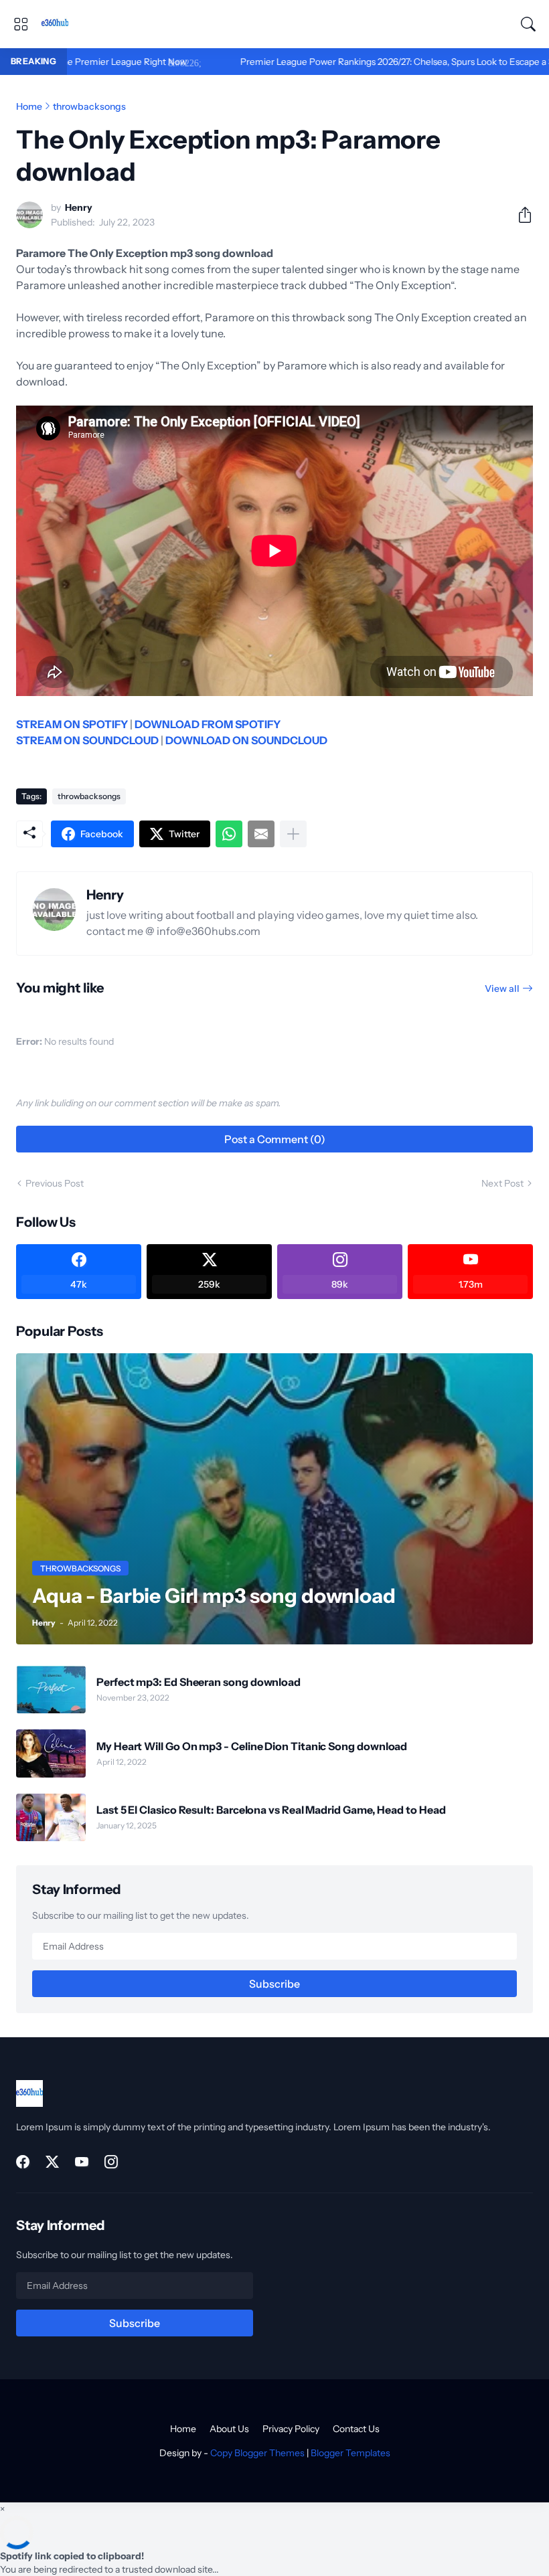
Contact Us (356, 2429)
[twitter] (52, 2162)
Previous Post (55, 1183)
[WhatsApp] (229, 834)
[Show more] (293, 834)
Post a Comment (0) (275, 1139)
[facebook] (23, 2162)
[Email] (261, 834)
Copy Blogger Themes (257, 2453)
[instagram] (111, 2162)
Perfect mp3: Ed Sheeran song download (199, 1682)
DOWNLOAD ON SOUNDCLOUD (246, 740)
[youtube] (82, 2162)
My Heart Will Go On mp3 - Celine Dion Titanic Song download (252, 1746)
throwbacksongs (89, 106)
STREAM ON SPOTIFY (72, 724)
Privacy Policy (291, 2429)
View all (502, 989)
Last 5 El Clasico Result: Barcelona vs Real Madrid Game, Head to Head (271, 1810)
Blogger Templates (350, 2453)
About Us (229, 2429)
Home (29, 106)
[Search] (528, 24)
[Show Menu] (21, 24)
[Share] (520, 215)
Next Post (502, 1183)
